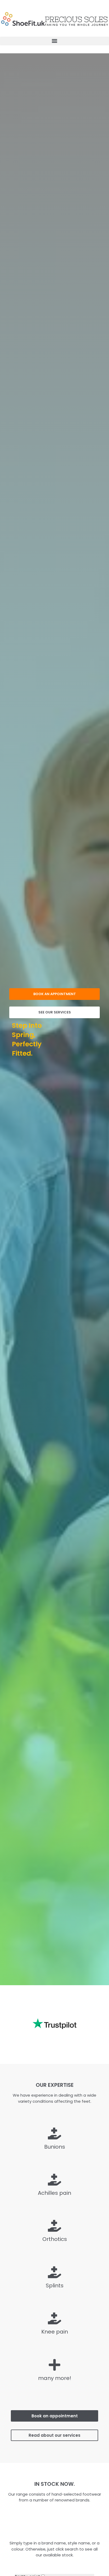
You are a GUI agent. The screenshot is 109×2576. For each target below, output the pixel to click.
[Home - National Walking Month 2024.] (54, 18)
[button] (54, 41)
